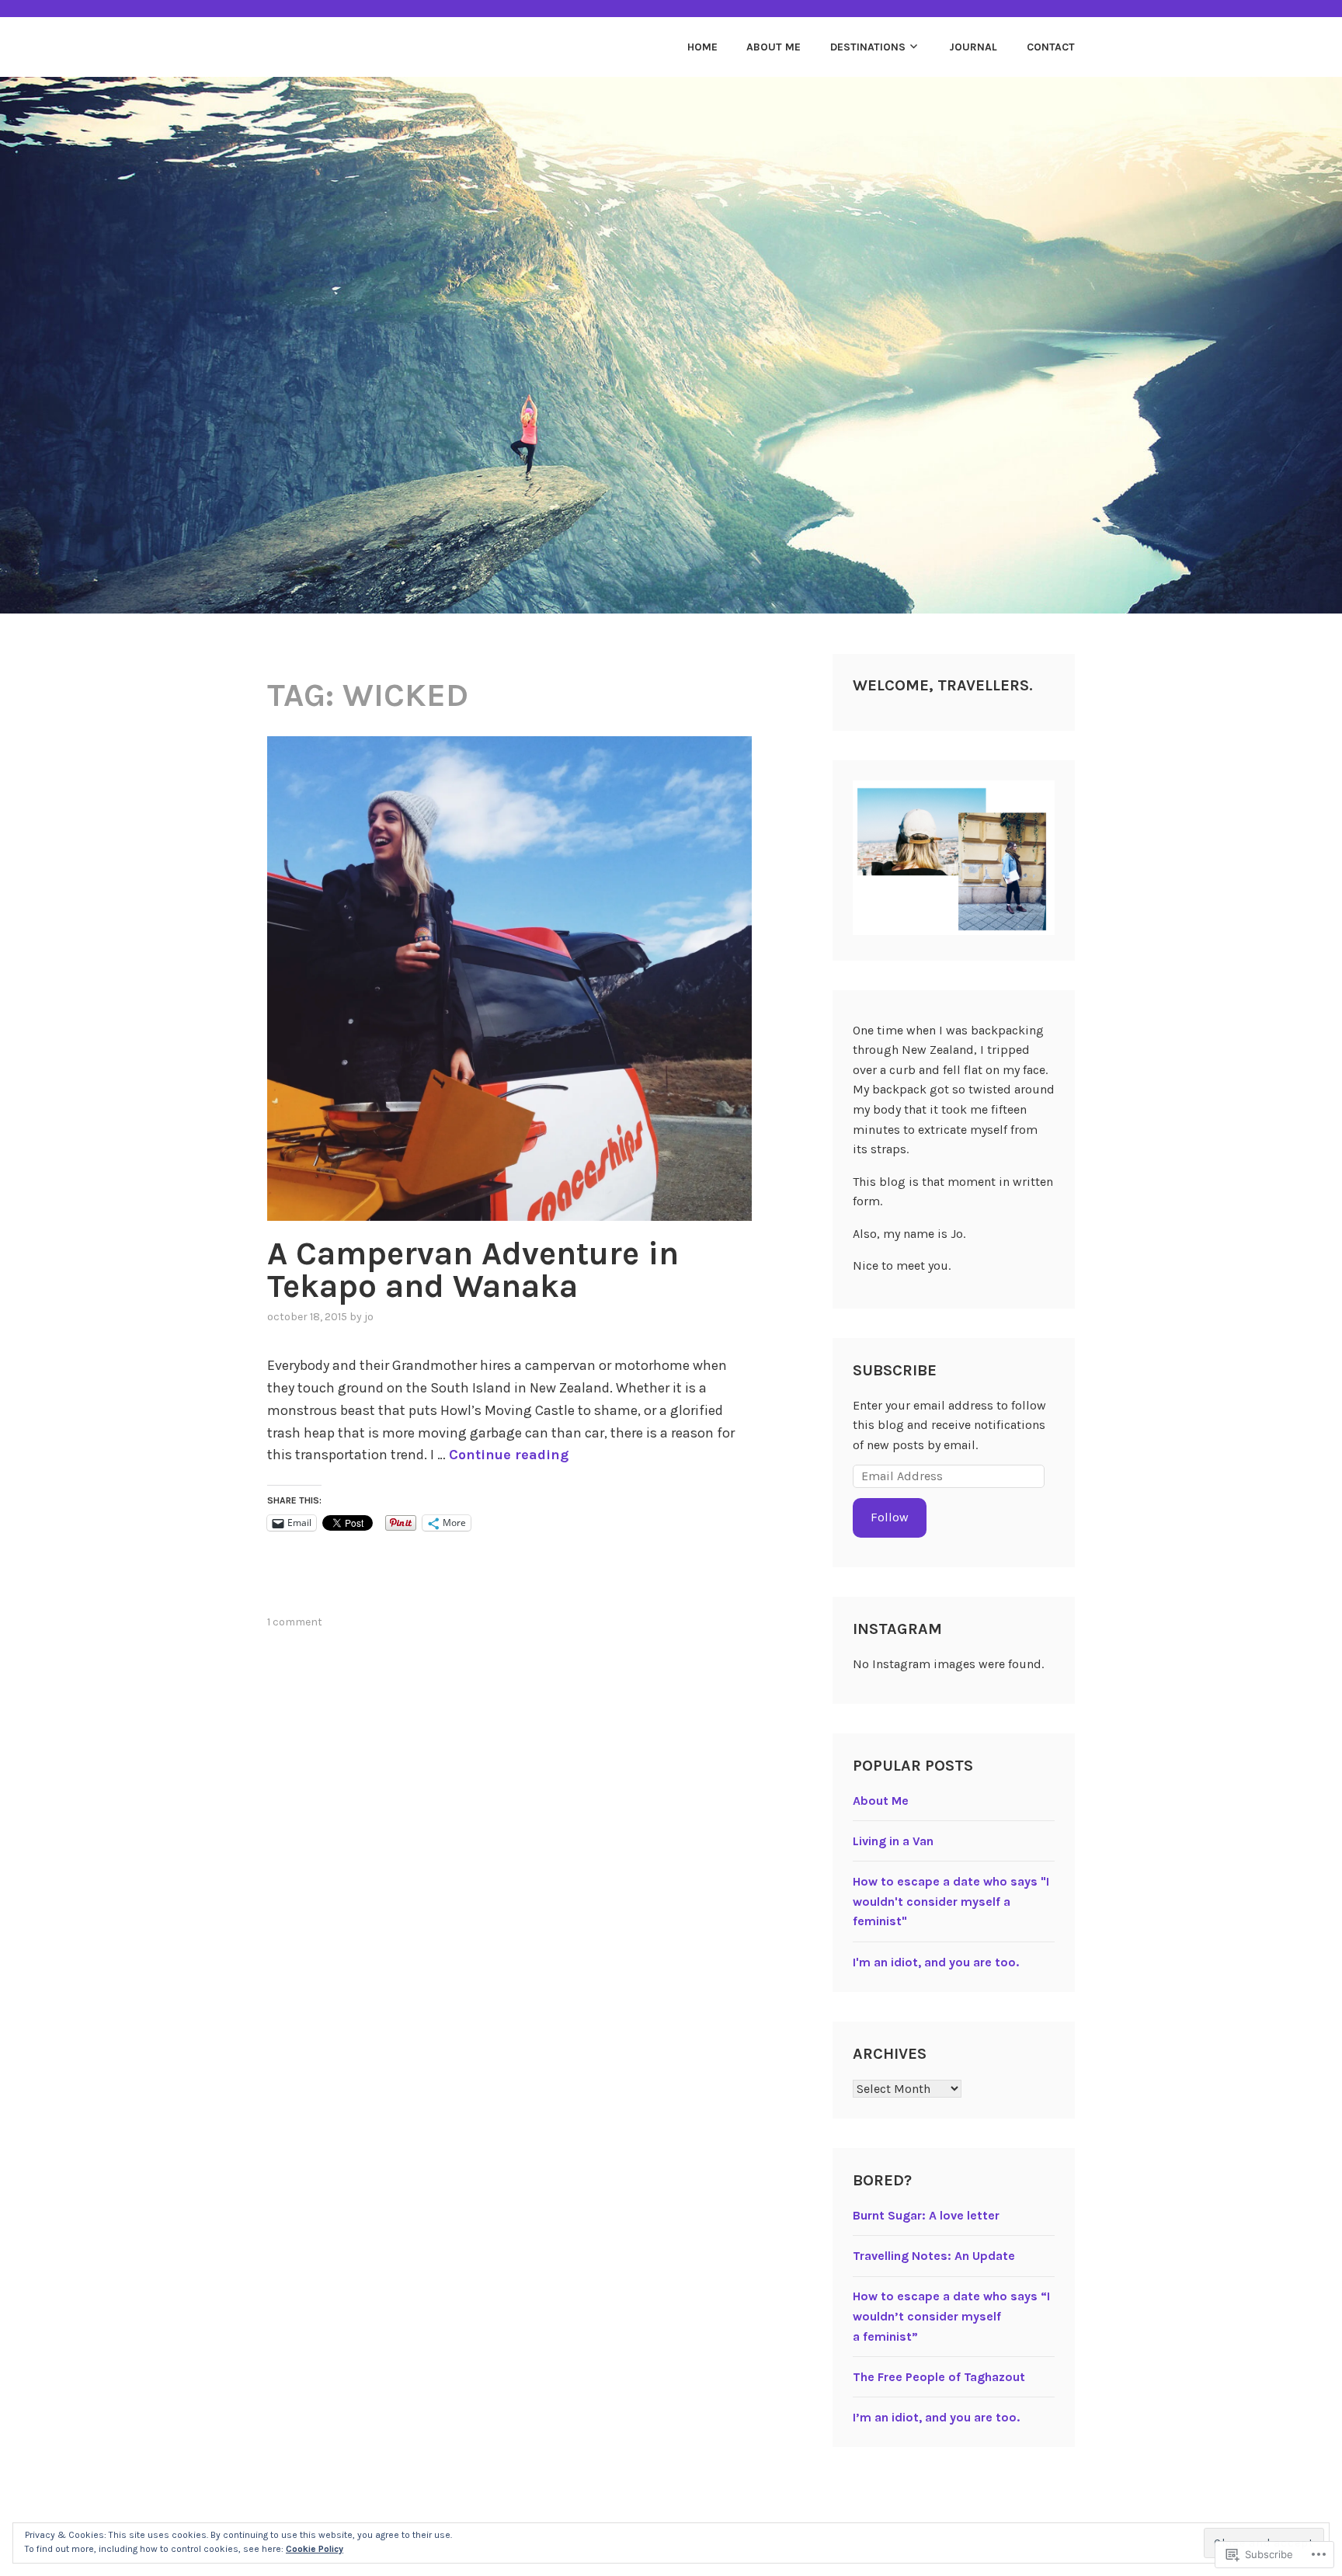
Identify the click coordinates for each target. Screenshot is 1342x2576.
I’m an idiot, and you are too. (936, 2417)
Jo (369, 1317)
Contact (1051, 47)
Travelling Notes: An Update (934, 2256)
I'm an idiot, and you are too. (936, 1962)
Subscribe (895, 1370)
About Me (774, 47)
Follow (890, 1517)
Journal (973, 47)
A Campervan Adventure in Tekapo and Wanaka (473, 1270)
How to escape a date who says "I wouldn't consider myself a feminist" (951, 1901)
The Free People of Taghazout (939, 2377)
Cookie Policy (315, 2549)
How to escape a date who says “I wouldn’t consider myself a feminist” (951, 2316)
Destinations (868, 47)
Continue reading (509, 1455)
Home (702, 47)
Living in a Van (893, 1841)
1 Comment (295, 1622)
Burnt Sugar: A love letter (926, 2215)
